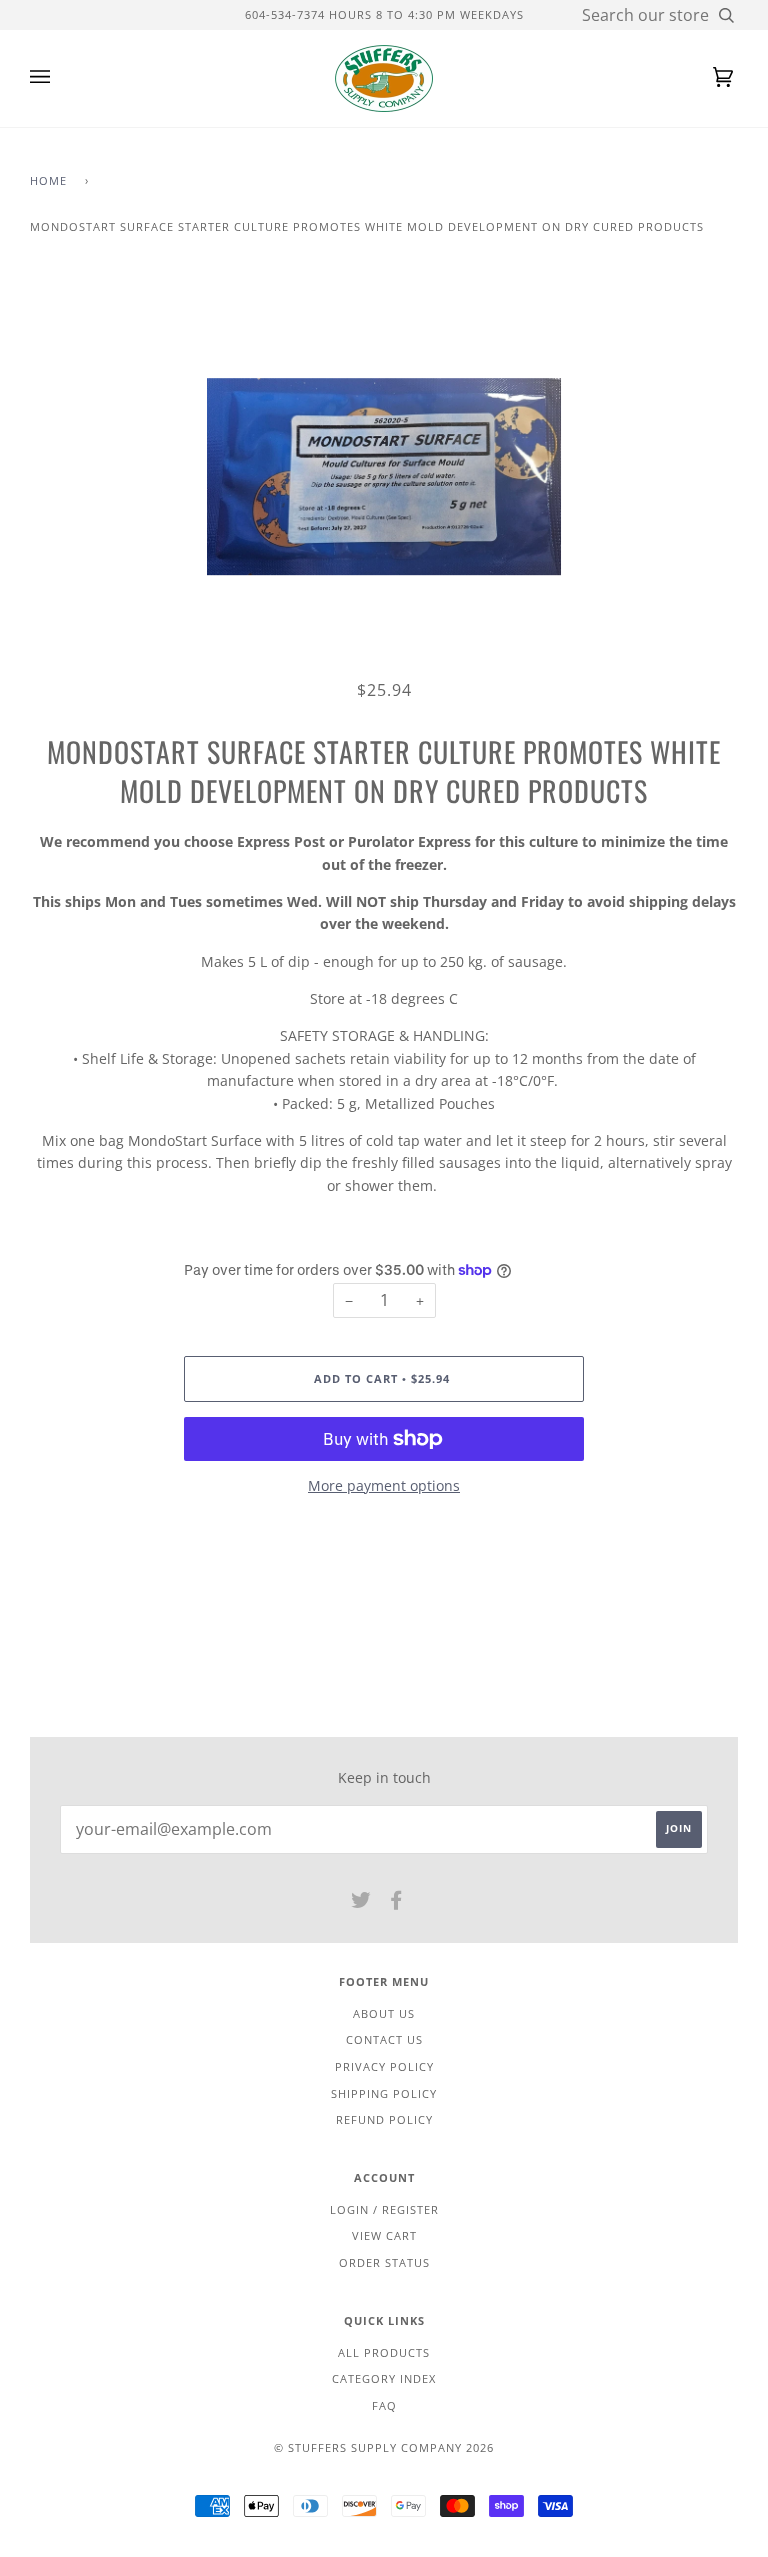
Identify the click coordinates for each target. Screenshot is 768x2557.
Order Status (384, 2262)
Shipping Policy (384, 2093)
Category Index (384, 2378)
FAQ (384, 2405)
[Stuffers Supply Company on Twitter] (361, 1903)
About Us (384, 2013)
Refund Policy (384, 2119)
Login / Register (384, 2209)
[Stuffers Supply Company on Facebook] (396, 1903)
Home (48, 180)
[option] (384, 476)
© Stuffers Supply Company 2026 (384, 2447)
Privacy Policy (384, 2066)
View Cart (384, 2235)
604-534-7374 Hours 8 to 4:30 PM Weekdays (384, 14)
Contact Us (384, 2039)
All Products (384, 2352)
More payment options (384, 1485)
